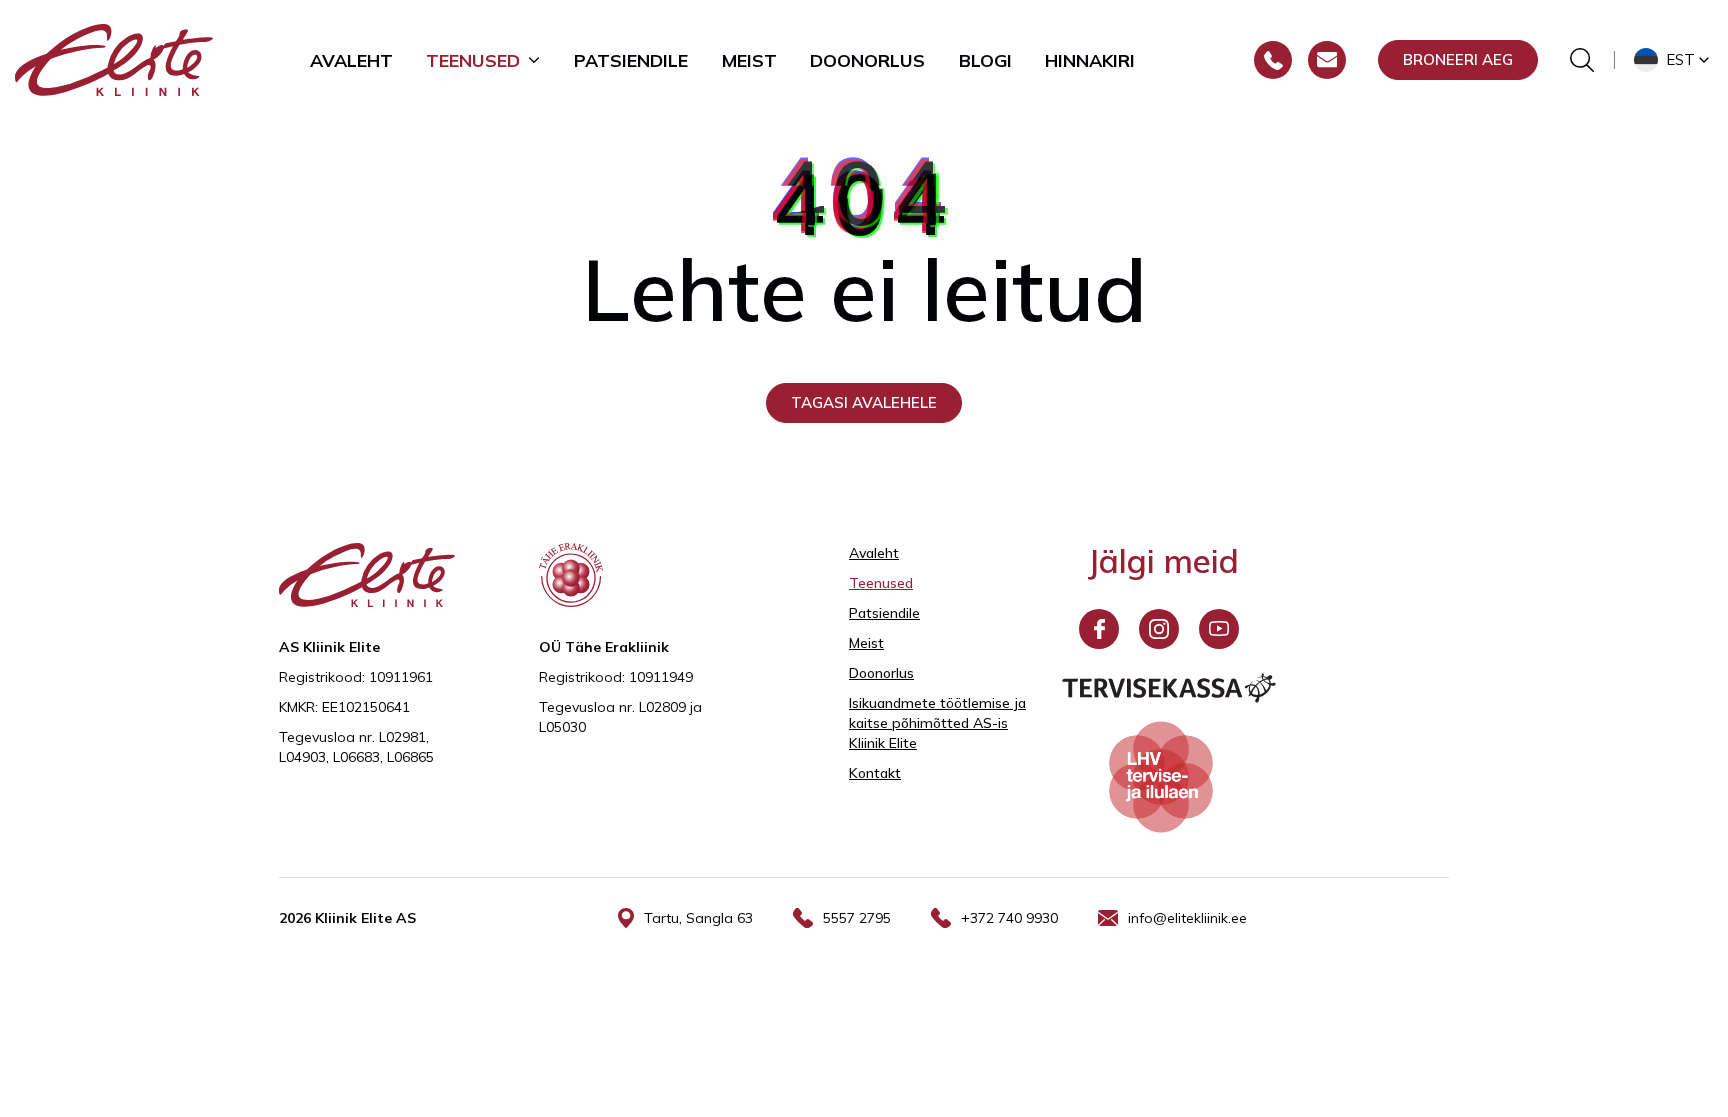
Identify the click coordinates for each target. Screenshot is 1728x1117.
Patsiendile (631, 60)
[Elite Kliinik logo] (114, 58)
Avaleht (351, 60)
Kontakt (875, 773)
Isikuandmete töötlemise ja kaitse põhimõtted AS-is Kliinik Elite (937, 723)
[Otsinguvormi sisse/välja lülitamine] (1582, 60)
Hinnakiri (1090, 60)
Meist (749, 60)
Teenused (473, 60)
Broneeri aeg (1458, 59)
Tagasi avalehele (864, 402)
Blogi (985, 60)
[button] (1673, 60)
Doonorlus (867, 60)
